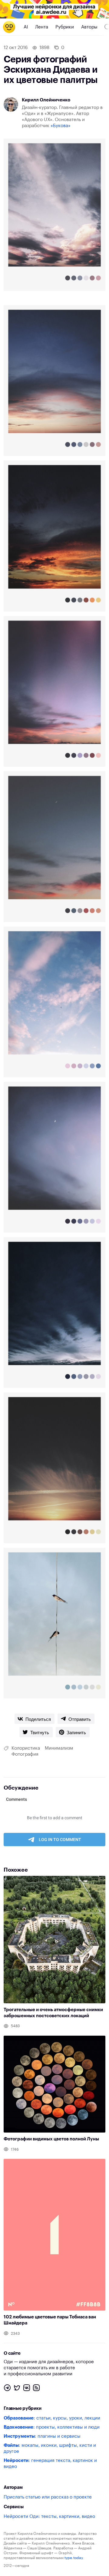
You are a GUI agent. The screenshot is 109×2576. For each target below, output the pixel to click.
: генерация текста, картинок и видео (50, 2464)
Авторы (89, 27)
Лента (42, 27)
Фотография (25, 1754)
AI (26, 27)
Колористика (26, 1748)
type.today (74, 2558)
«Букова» (61, 126)
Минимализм (59, 1748)
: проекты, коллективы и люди (52, 2427)
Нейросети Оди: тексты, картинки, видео (49, 2517)
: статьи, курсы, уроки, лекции (52, 2418)
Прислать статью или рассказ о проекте (48, 2497)
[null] (35, 1719)
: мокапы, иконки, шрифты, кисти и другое (50, 2448)
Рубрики (65, 27)
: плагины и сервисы (42, 2436)
